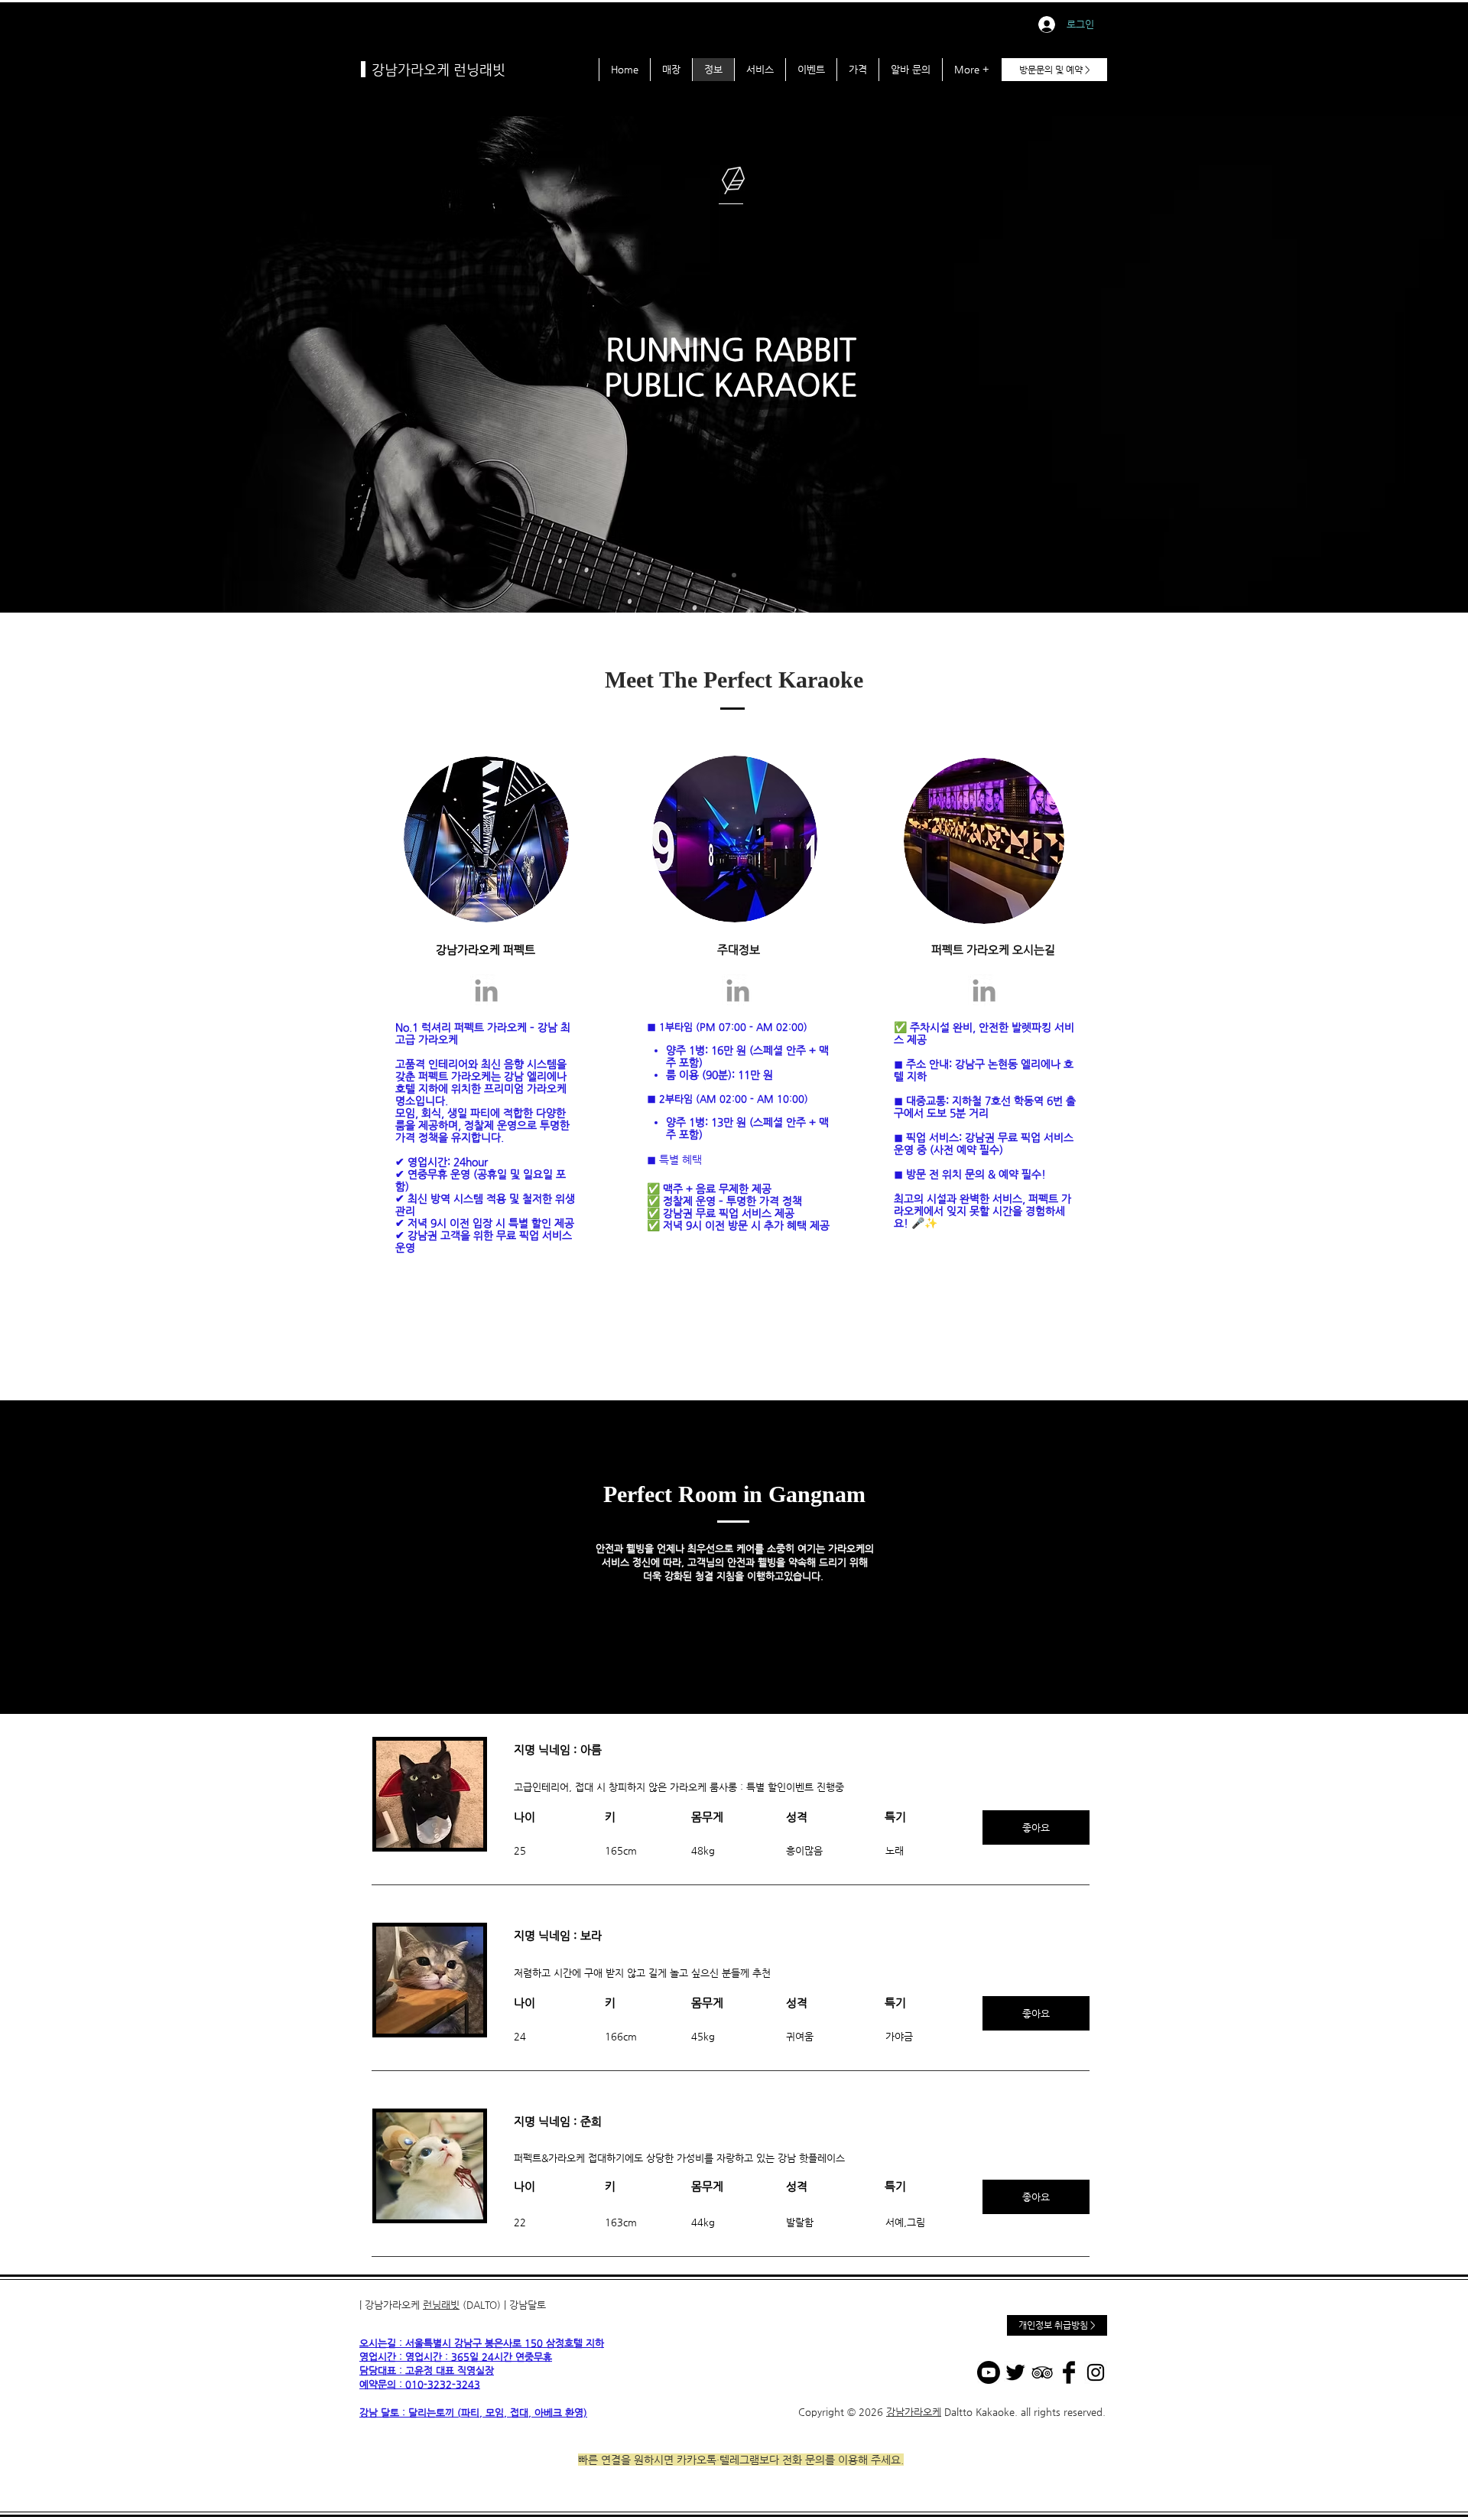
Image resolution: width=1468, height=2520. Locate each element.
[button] (1036, 1827)
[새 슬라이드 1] (734, 575)
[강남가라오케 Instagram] (1096, 2372)
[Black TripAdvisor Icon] (1042, 2372)
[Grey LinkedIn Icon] (486, 990)
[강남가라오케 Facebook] (1069, 2372)
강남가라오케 (914, 2412)
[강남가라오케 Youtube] (989, 2372)
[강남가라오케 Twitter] (1015, 2372)
